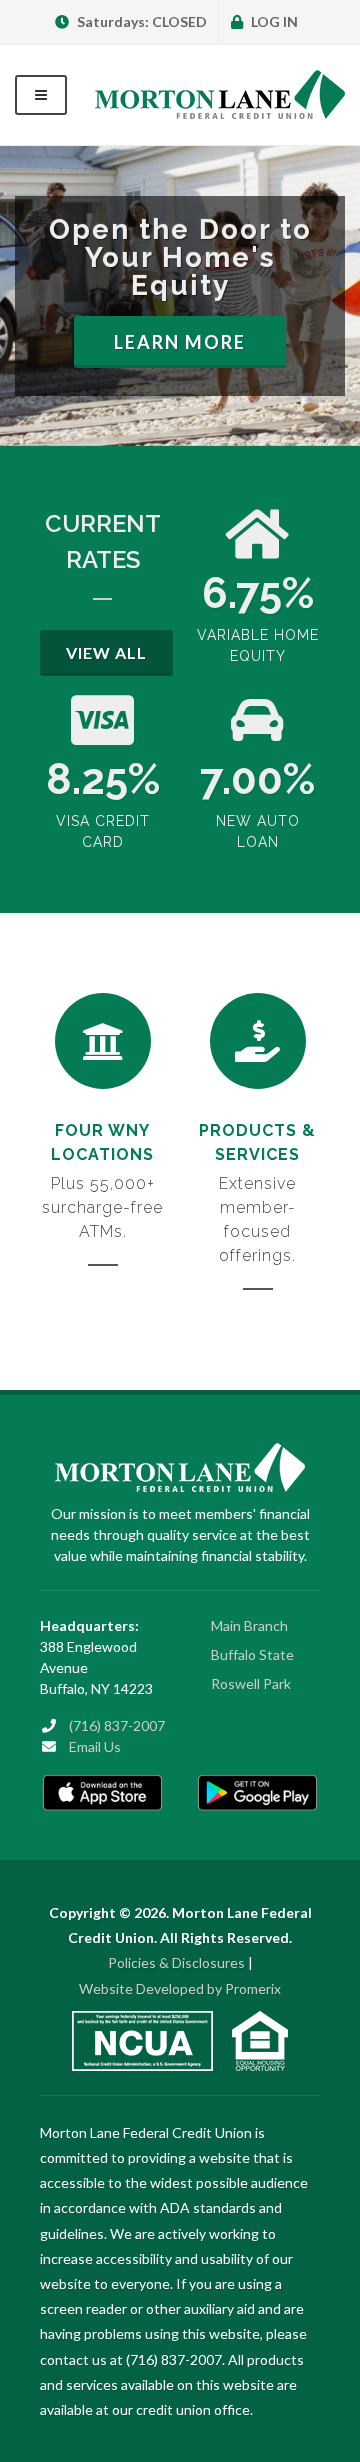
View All (106, 652)
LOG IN (273, 21)
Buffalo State (252, 1654)
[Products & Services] (258, 1041)
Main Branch (249, 1625)
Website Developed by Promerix (180, 1988)
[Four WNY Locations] (103, 1041)
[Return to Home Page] (220, 95)
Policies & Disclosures (176, 1962)
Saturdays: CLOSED (140, 21)
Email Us (95, 1746)
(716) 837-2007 (117, 1725)
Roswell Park (251, 1683)
